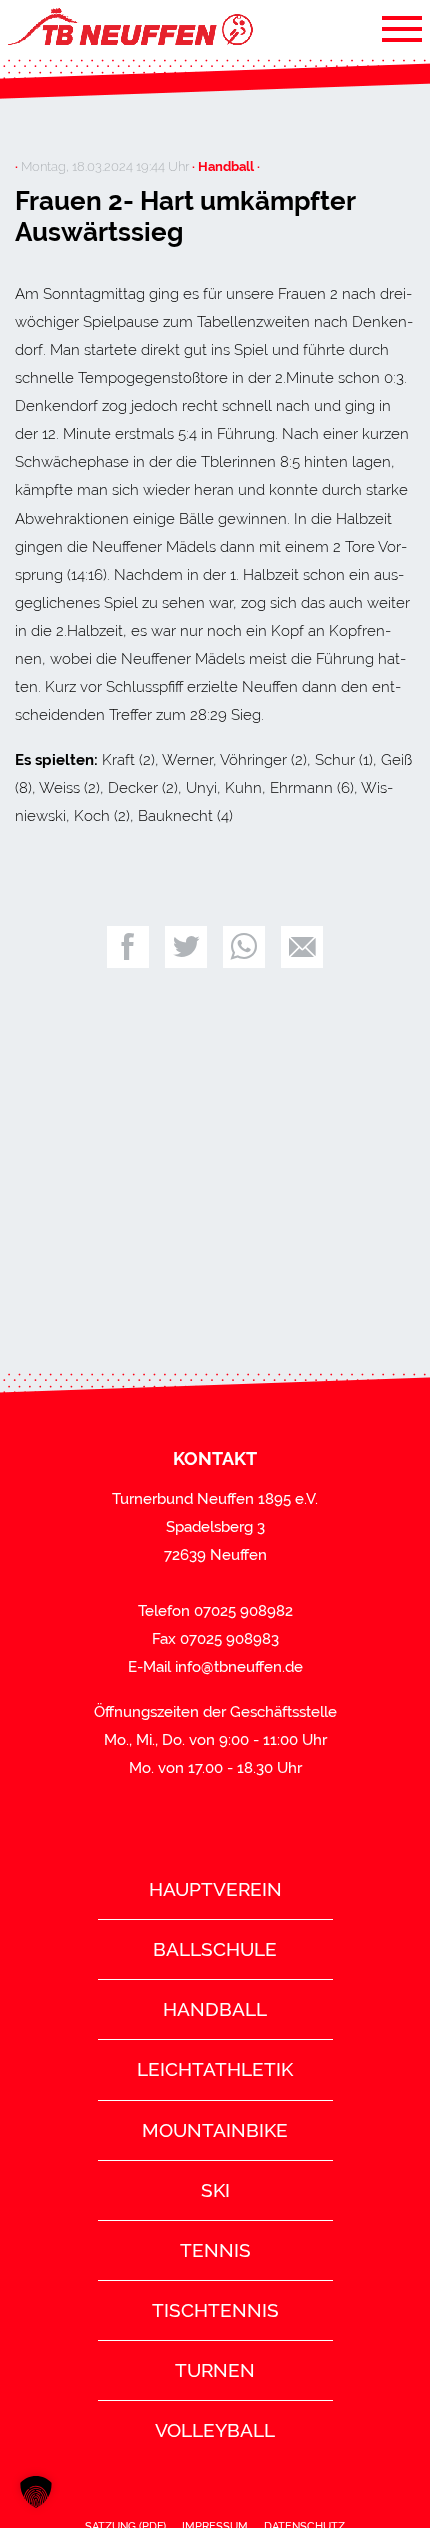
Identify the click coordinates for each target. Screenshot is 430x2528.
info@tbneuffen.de (239, 1667)
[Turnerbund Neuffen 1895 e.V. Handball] (129, 28)
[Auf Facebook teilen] (128, 947)
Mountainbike (215, 2130)
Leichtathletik (215, 2069)
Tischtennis (215, 2310)
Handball (215, 2009)
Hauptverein (215, 1889)
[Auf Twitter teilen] (186, 947)
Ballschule (215, 1949)
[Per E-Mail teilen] (302, 947)
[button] (36, 2492)
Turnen (215, 2370)
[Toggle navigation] (402, 28)
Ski (215, 2190)
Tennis (215, 2250)
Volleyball (215, 2430)
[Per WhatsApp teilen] (244, 947)
